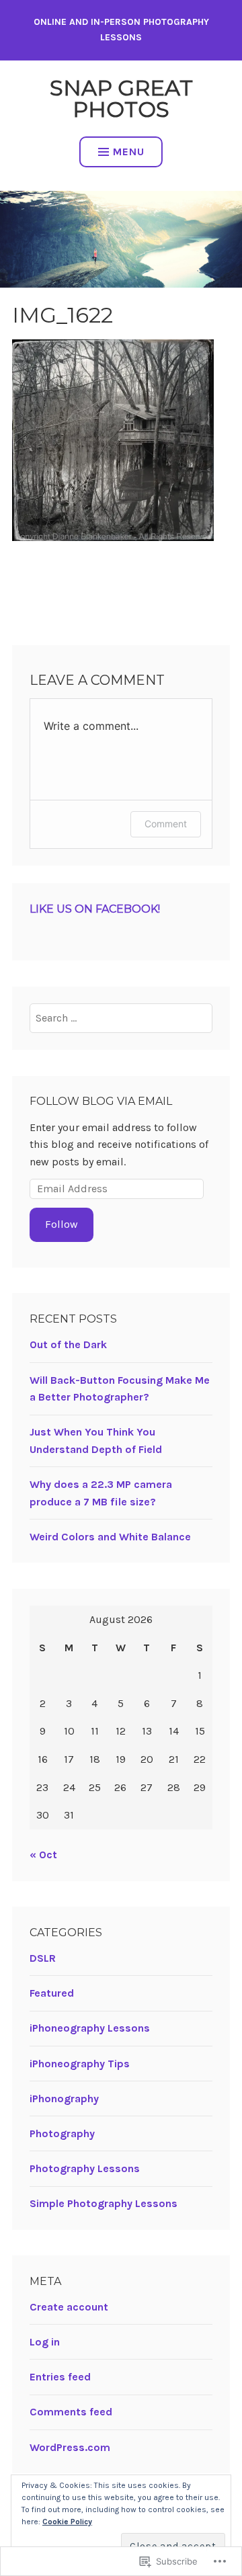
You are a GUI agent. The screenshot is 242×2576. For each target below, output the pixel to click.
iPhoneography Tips (80, 2064)
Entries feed (60, 2377)
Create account (69, 2307)
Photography (62, 2133)
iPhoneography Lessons (90, 2028)
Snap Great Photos (121, 98)
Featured (52, 1993)
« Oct (43, 1855)
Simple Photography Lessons (104, 2203)
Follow (62, 1224)
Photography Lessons (85, 2168)
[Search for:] (121, 1018)
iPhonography (64, 2099)
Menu (129, 152)
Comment (166, 824)
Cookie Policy (67, 2522)
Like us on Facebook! (95, 909)
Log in (45, 2342)
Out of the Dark (68, 1344)
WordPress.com (70, 2447)
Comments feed (71, 2412)
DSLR (43, 1958)
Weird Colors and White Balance (110, 1537)
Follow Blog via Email (101, 1101)
